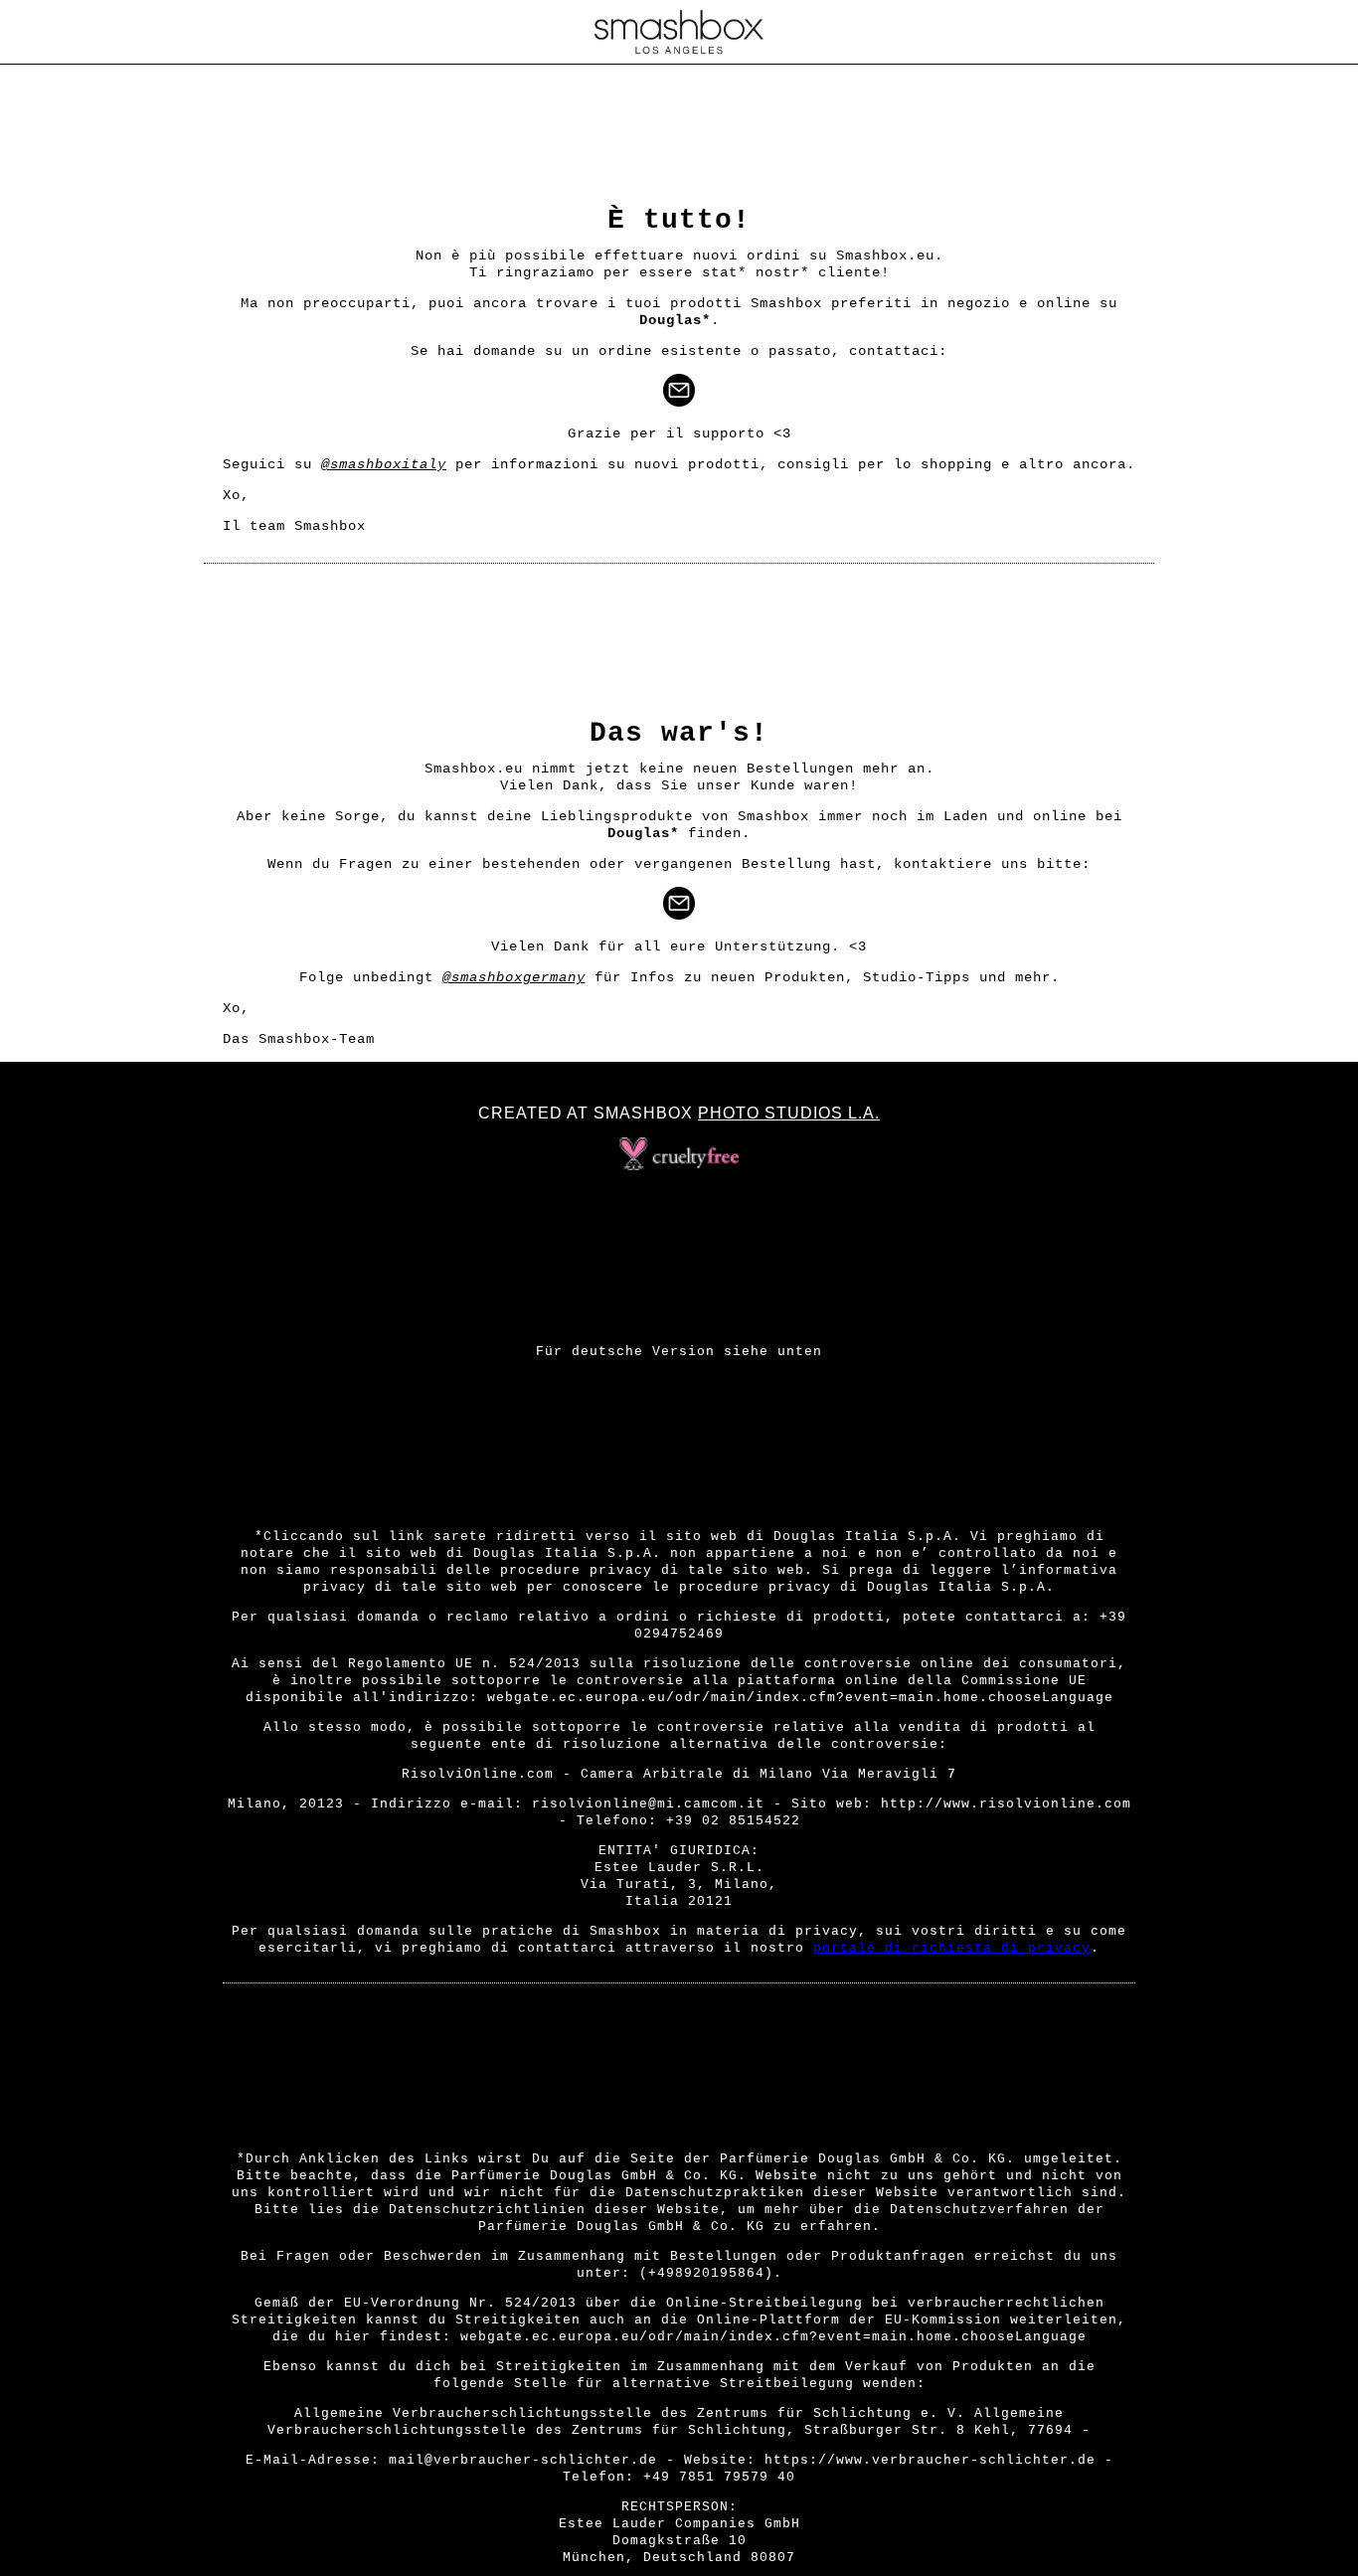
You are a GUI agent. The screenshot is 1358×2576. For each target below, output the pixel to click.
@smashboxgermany (514, 977)
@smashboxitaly (384, 464)
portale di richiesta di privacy (952, 1948)
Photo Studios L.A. (789, 1113)
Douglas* (675, 320)
